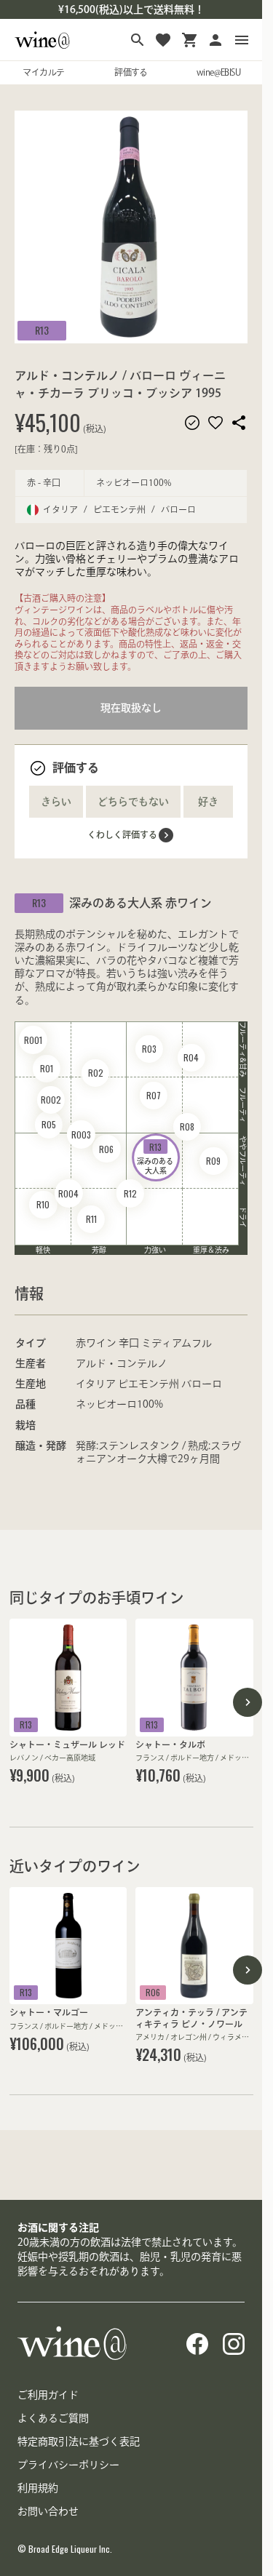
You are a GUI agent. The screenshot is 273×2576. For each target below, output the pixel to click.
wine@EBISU (218, 72)
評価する (131, 72)
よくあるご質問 (53, 2418)
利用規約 (38, 2488)
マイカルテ (43, 72)
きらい (56, 802)
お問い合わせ (48, 2511)
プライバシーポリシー (68, 2465)
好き (208, 802)
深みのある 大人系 (156, 1158)
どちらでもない (133, 802)
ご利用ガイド (48, 2395)
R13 (42, 330)
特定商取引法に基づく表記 (79, 2441)
